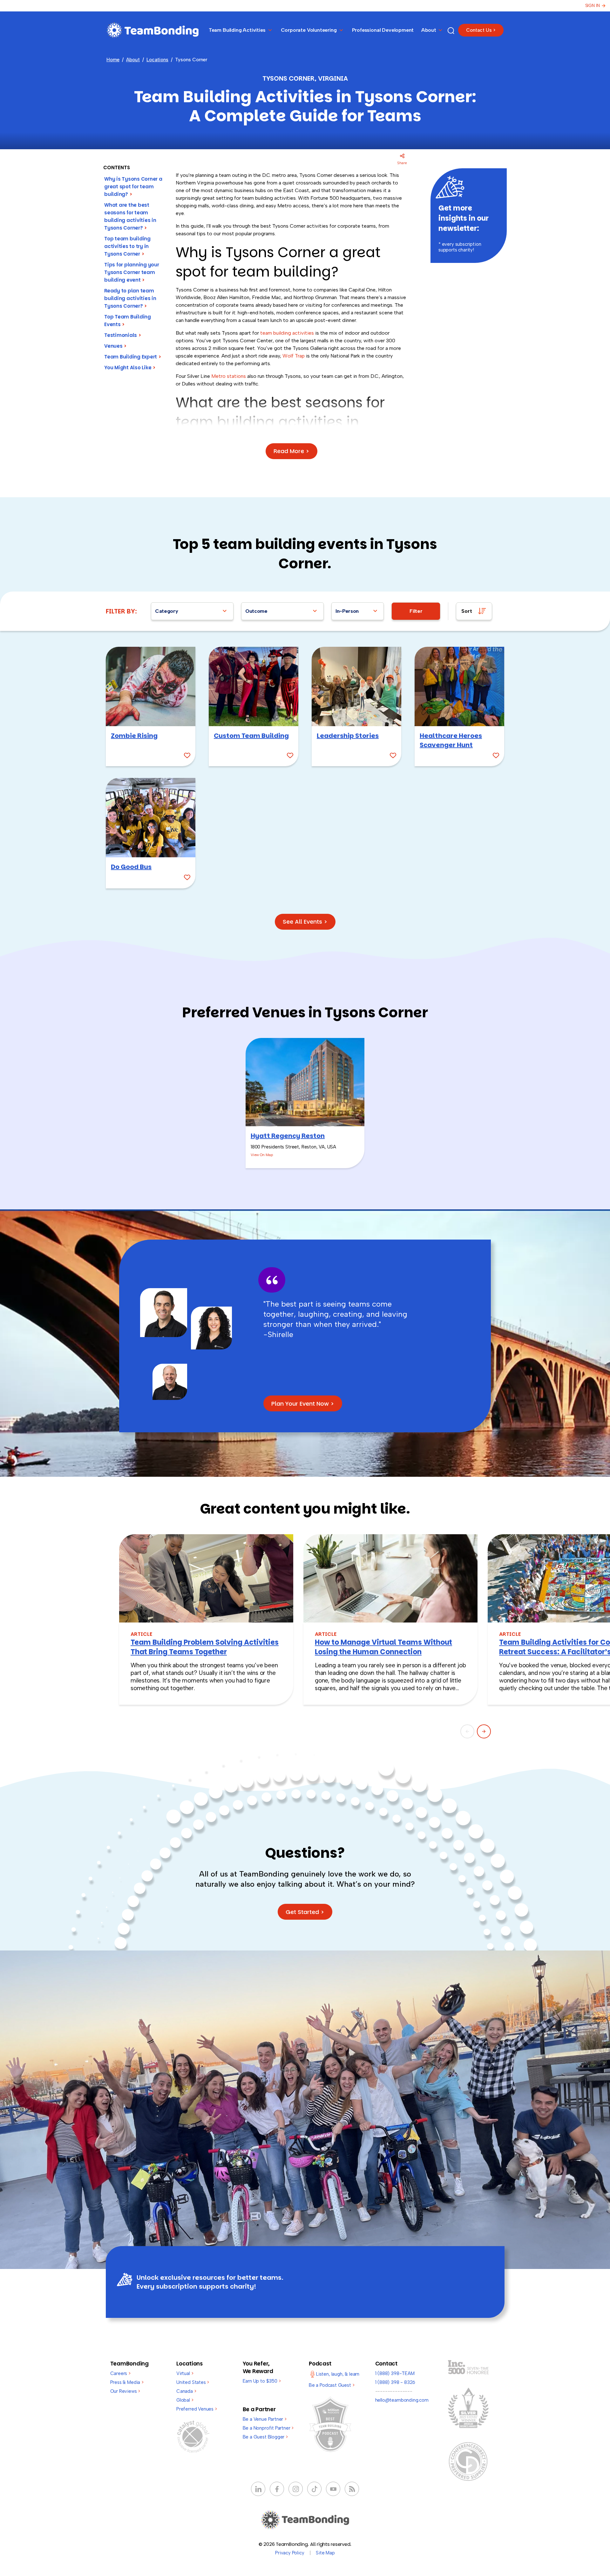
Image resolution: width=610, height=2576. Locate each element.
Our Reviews (125, 2391)
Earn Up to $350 (262, 2381)
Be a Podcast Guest (332, 2385)
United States (193, 2382)
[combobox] (192, 611)
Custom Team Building (251, 736)
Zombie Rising (134, 736)
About (133, 60)
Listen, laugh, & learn (338, 2374)
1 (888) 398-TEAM (395, 2373)
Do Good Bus (131, 867)
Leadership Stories (348, 736)
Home (113, 60)
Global (185, 2400)
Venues (115, 346)
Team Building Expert (133, 357)
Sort (467, 611)
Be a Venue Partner (265, 2419)
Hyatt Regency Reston (288, 1136)
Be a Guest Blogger (265, 2437)
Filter (416, 611)
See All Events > (305, 922)
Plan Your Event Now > (303, 1404)
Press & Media (127, 2382)
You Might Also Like (130, 368)
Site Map (325, 2553)
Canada (186, 2391)
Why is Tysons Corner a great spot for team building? (133, 187)
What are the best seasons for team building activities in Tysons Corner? (130, 216)
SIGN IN (593, 6)
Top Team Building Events (128, 321)
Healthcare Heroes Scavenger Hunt (451, 740)
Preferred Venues (197, 2409)
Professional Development (383, 30)
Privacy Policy (290, 2553)
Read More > (291, 451)
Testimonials (123, 335)
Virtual (185, 2373)
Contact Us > (481, 30)
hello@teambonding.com (402, 2400)
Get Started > (305, 1912)
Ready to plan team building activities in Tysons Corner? (130, 298)
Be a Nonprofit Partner (268, 2428)
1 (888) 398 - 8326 (395, 2382)
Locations (157, 60)
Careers (120, 2373)
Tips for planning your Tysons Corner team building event (132, 272)
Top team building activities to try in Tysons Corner (127, 246)
